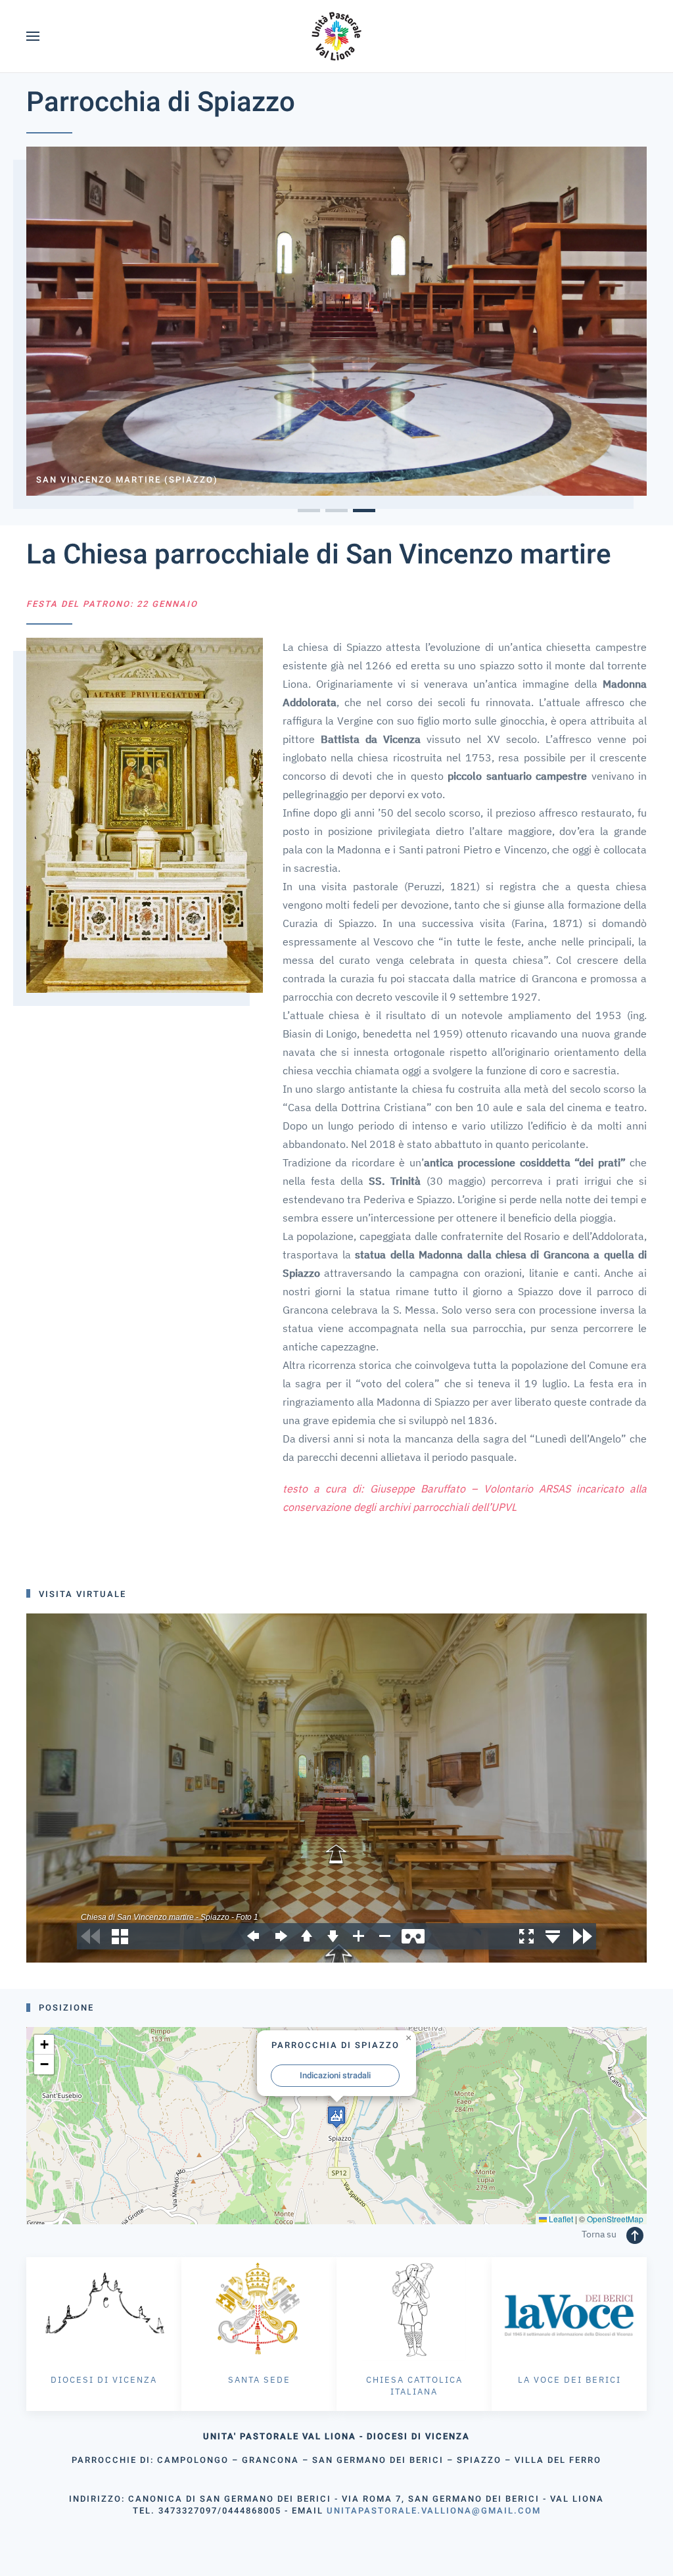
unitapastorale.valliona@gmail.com (434, 2511)
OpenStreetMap (615, 2219)
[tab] (309, 511)
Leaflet (560, 2219)
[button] (33, 36)
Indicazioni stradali (335, 2075)
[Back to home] (337, 36)
